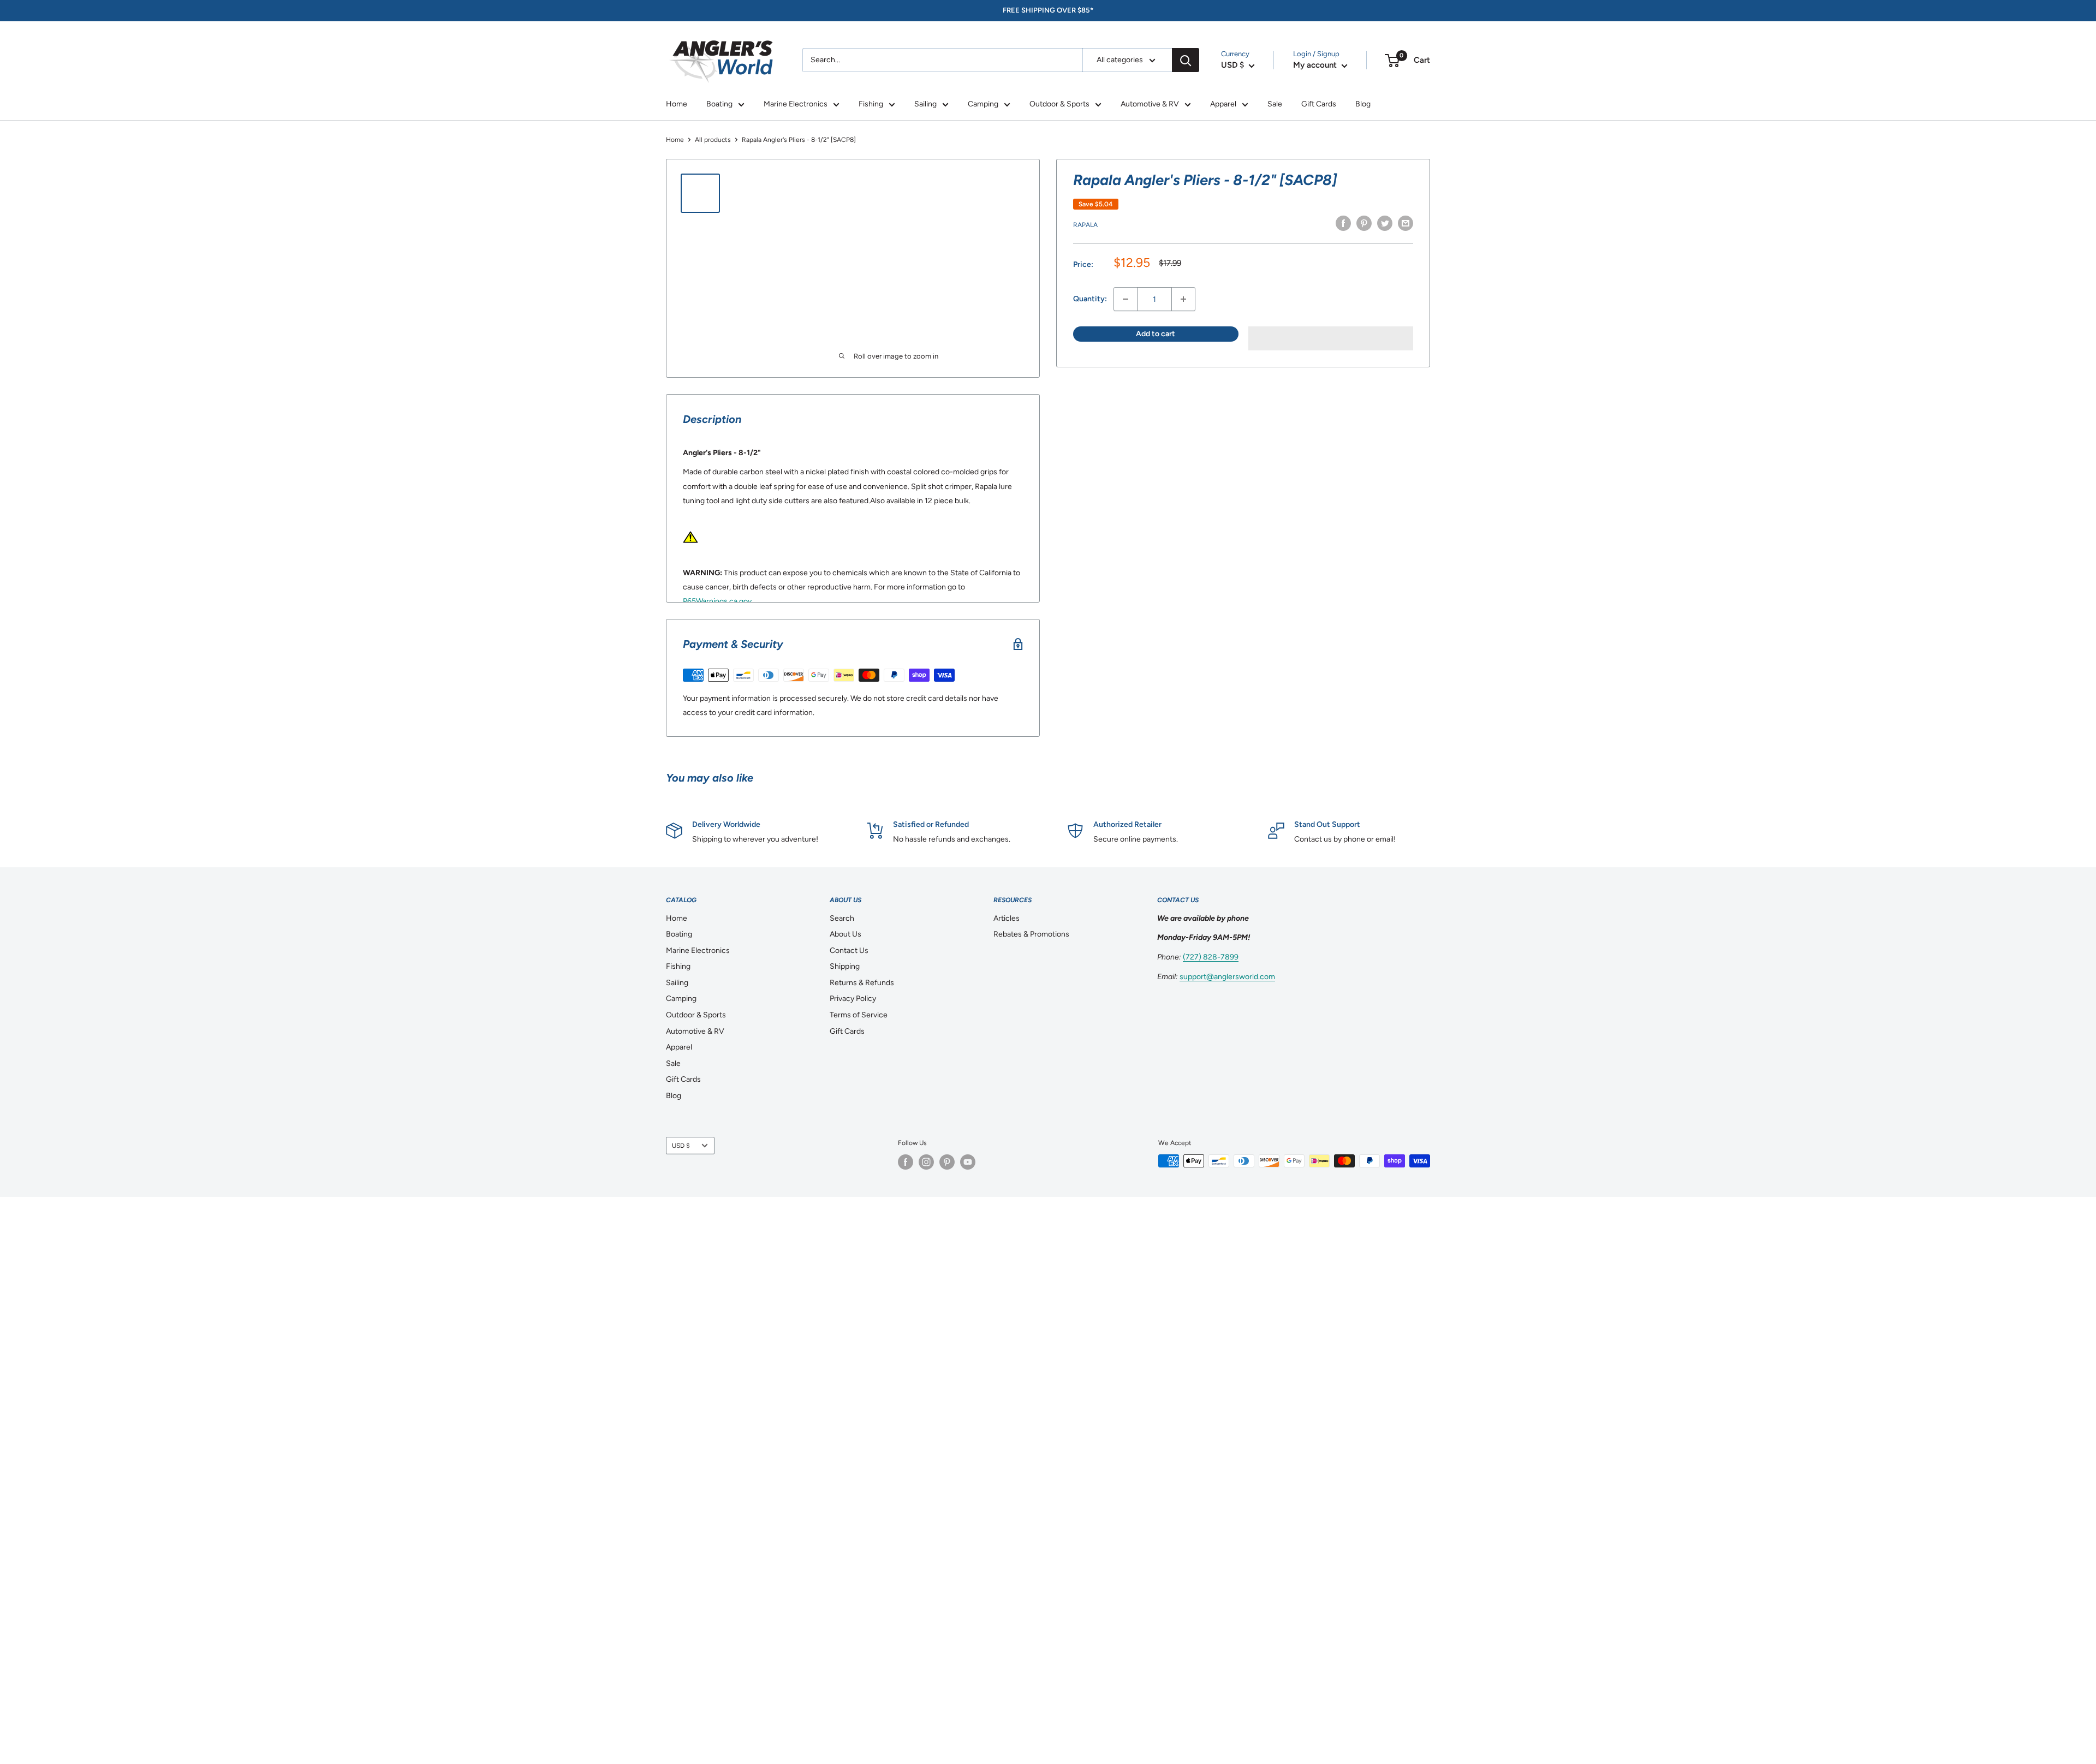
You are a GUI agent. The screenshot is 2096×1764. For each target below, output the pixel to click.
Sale (1275, 104)
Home (677, 104)
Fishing (871, 104)
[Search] (1186, 60)
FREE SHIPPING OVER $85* (1048, 10)
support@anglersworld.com (1227, 977)
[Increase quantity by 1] (1183, 299)
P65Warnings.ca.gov (717, 601)
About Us (845, 934)
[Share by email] (1406, 223)
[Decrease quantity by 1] (1126, 299)
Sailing (925, 104)
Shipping (845, 966)
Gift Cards (1319, 104)
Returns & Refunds (862, 983)
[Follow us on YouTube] (968, 1162)
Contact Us (849, 950)
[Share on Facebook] (1343, 223)
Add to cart (1156, 334)
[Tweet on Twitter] (1385, 223)
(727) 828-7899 (1211, 957)
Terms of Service (859, 1015)
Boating (719, 104)
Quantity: (1090, 299)
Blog (1363, 104)
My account (1316, 65)
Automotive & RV (1150, 104)
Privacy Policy (853, 999)
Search (842, 918)
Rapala (1085, 225)
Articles (1007, 918)
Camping (983, 104)
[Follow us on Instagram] (926, 1162)
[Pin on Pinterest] (1364, 223)
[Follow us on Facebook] (906, 1162)
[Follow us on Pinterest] (947, 1162)
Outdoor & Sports (1059, 104)
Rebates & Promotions (1031, 934)
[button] (1331, 338)
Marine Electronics (796, 104)
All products (713, 140)
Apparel (1223, 104)
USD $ (681, 1146)
